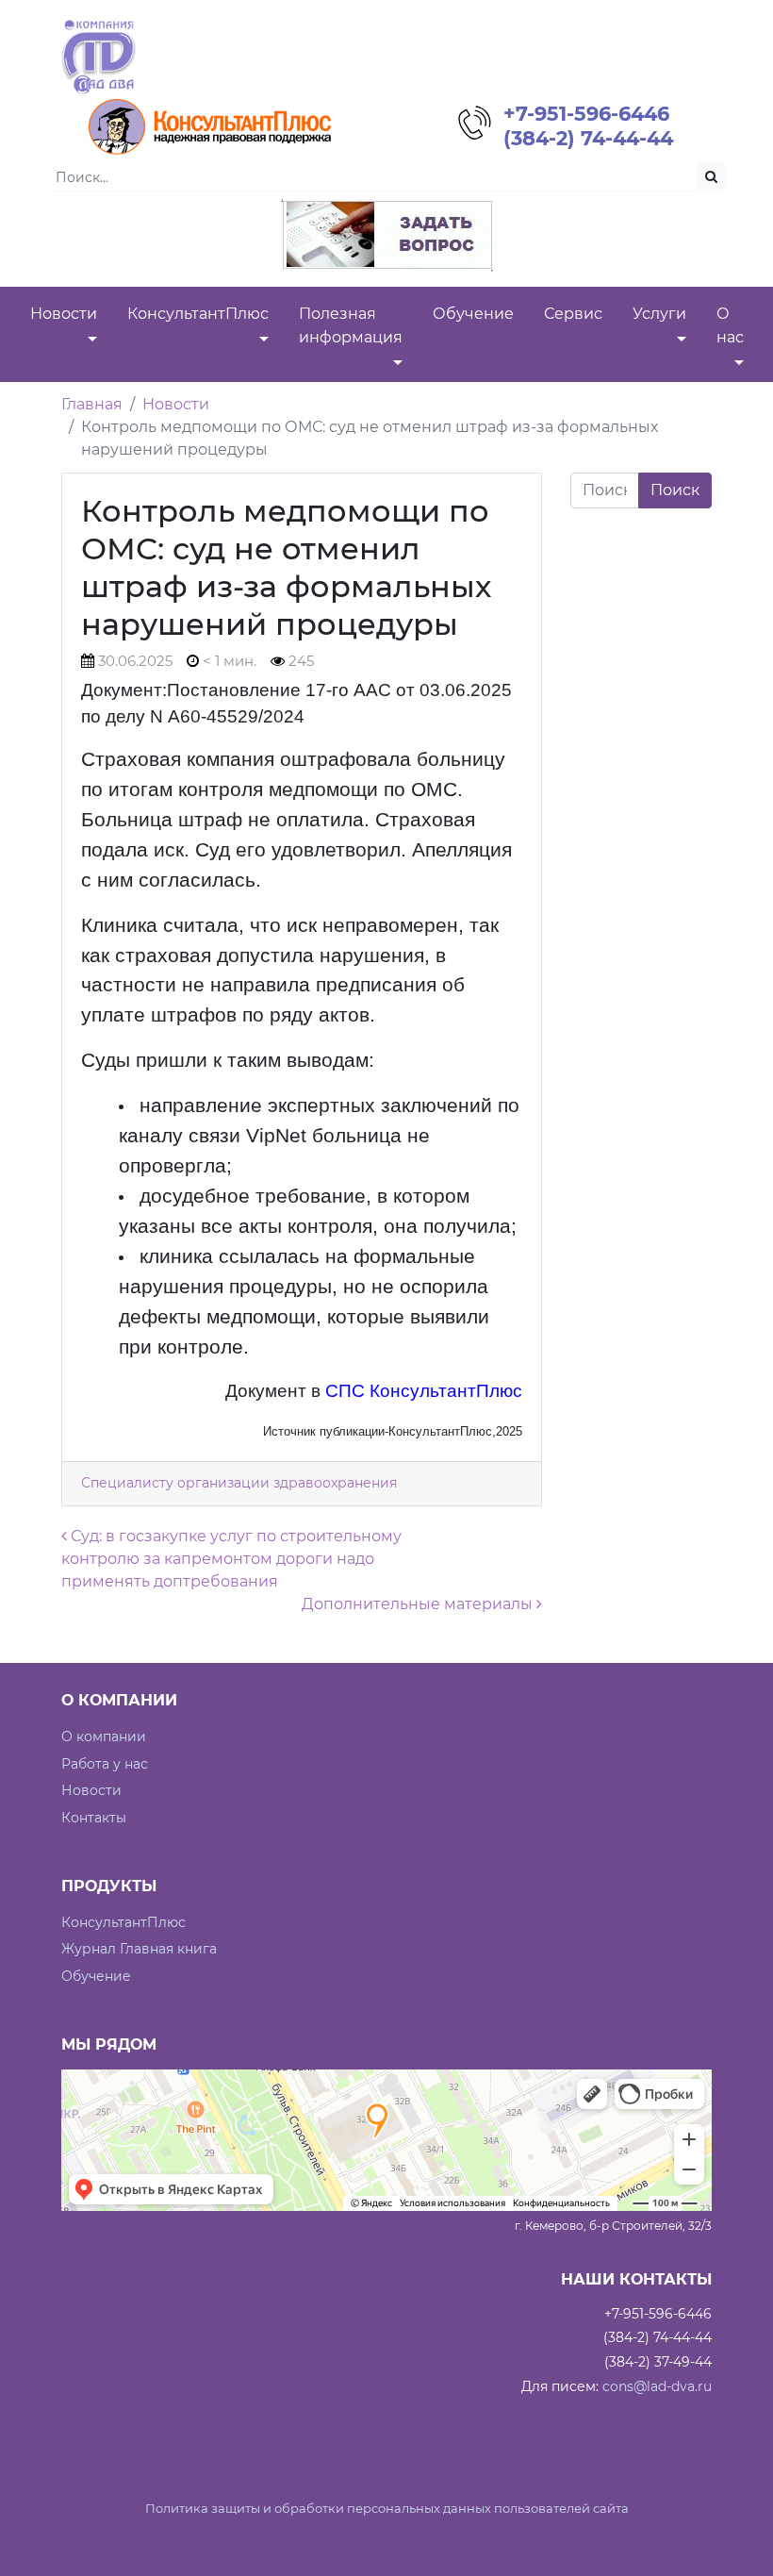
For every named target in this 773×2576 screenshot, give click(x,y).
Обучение (96, 1976)
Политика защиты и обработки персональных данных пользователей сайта (387, 2509)
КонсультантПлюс (123, 1922)
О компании (104, 1737)
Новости (176, 404)
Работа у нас (105, 1764)
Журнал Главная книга (139, 1949)
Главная (92, 404)
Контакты (94, 1818)
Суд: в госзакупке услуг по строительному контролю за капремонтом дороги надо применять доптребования (231, 1559)
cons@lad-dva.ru (657, 2386)
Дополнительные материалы (419, 1604)
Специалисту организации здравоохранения (239, 1483)
